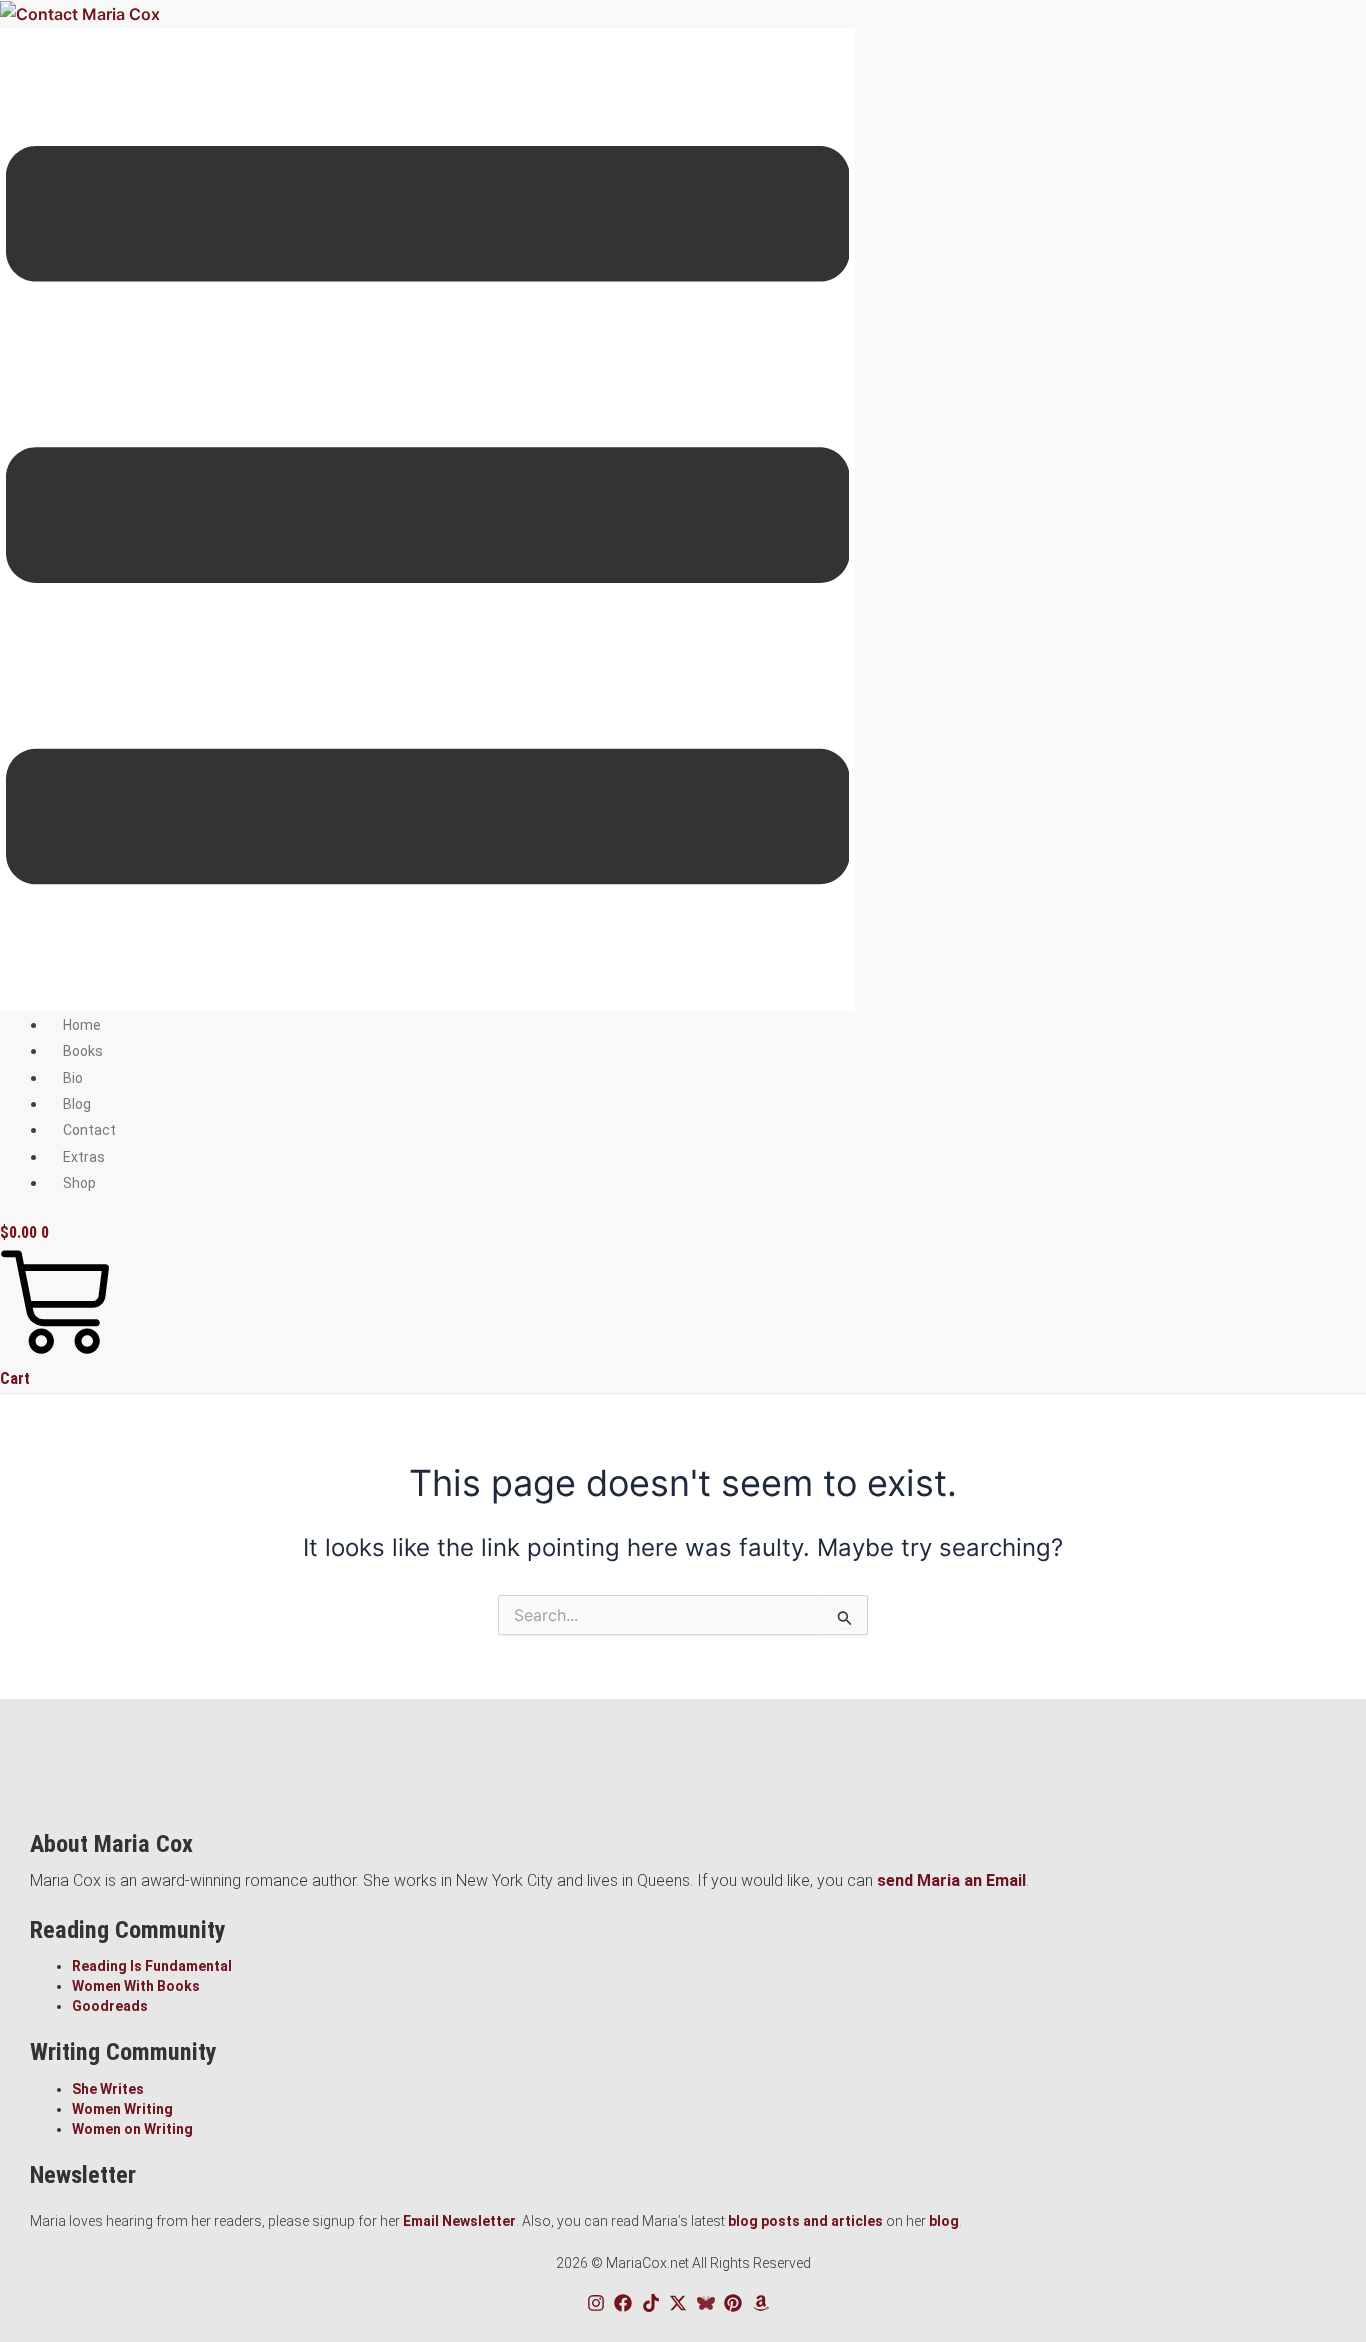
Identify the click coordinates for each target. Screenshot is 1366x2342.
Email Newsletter (459, 2221)
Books (83, 1051)
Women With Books (136, 1986)
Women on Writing (132, 2129)
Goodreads (110, 2006)
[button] (427, 519)
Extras (84, 1157)
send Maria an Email (951, 1880)
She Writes (108, 2089)
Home (82, 1025)
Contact (89, 1130)
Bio (73, 1078)
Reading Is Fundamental (152, 1966)
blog (944, 2221)
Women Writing (122, 2109)
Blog (77, 1104)
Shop (79, 1183)
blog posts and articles (805, 2221)
